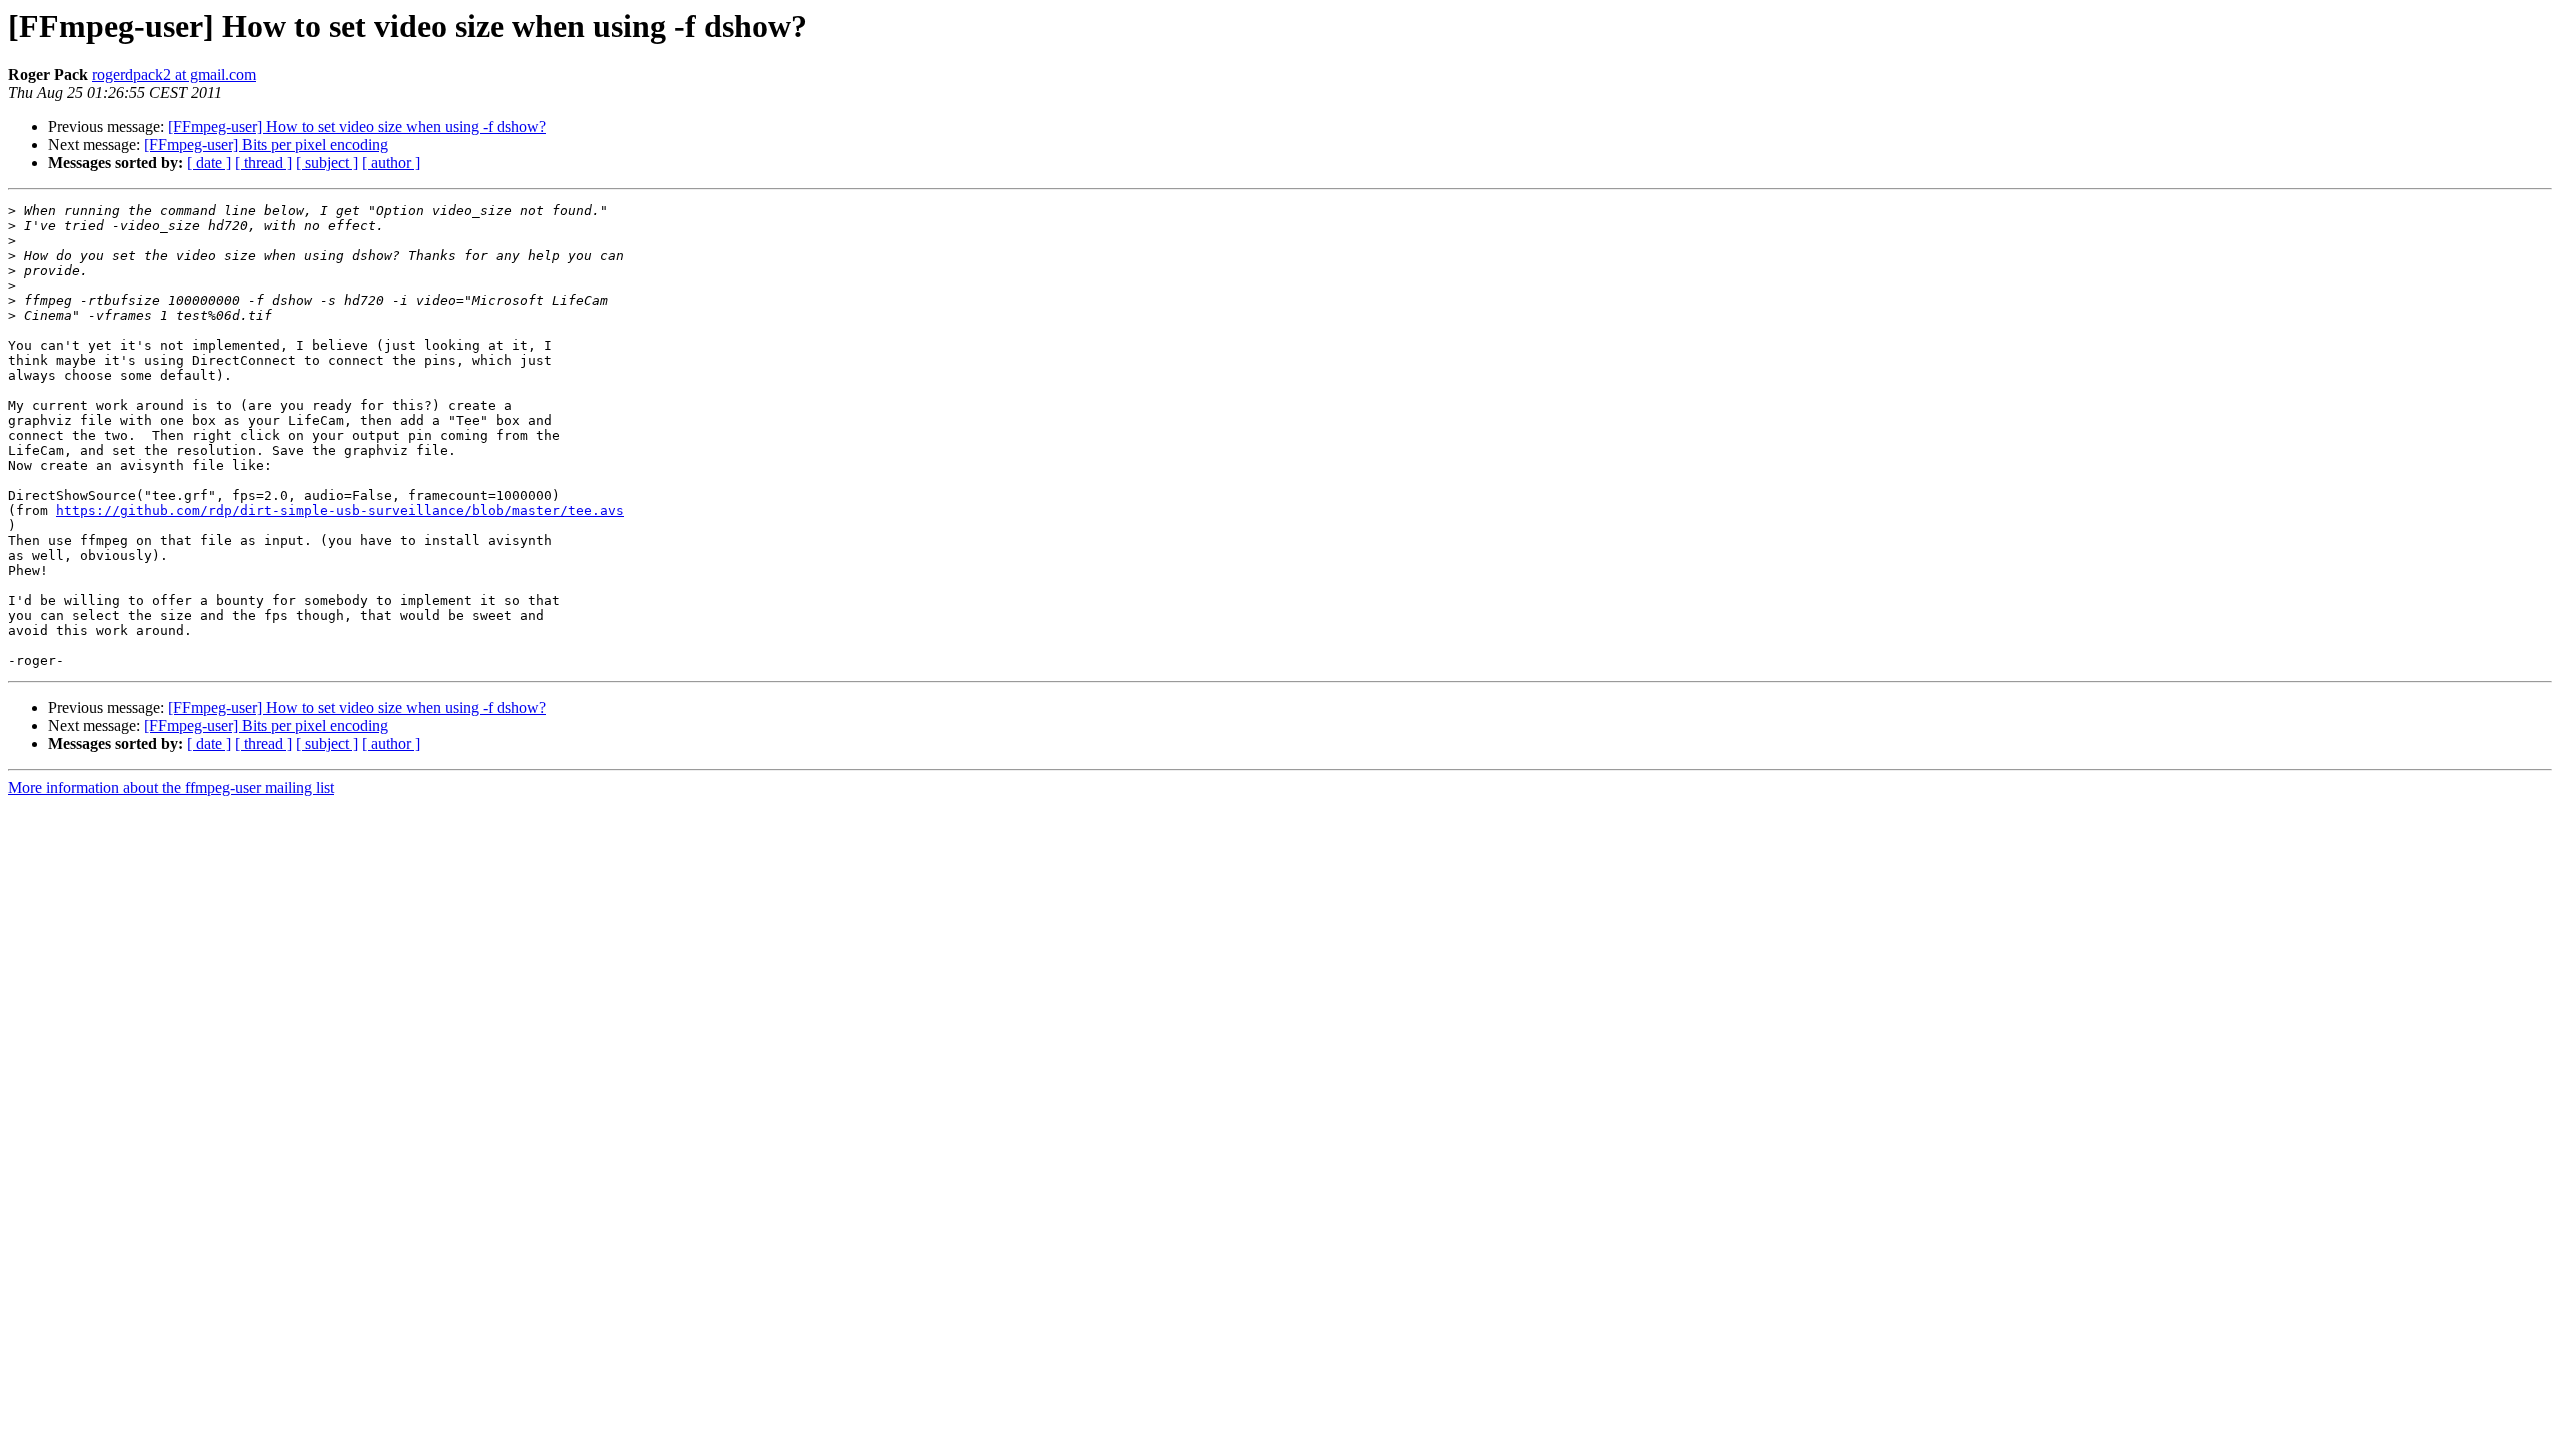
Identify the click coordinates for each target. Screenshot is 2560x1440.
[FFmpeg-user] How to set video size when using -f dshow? (357, 126)
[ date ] (209, 162)
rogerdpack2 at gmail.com (174, 74)
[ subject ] (327, 162)
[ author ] (391, 162)
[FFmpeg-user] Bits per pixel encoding (266, 144)
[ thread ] (263, 162)
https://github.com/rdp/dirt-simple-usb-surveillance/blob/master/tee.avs (340, 510)
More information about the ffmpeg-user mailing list (171, 787)
